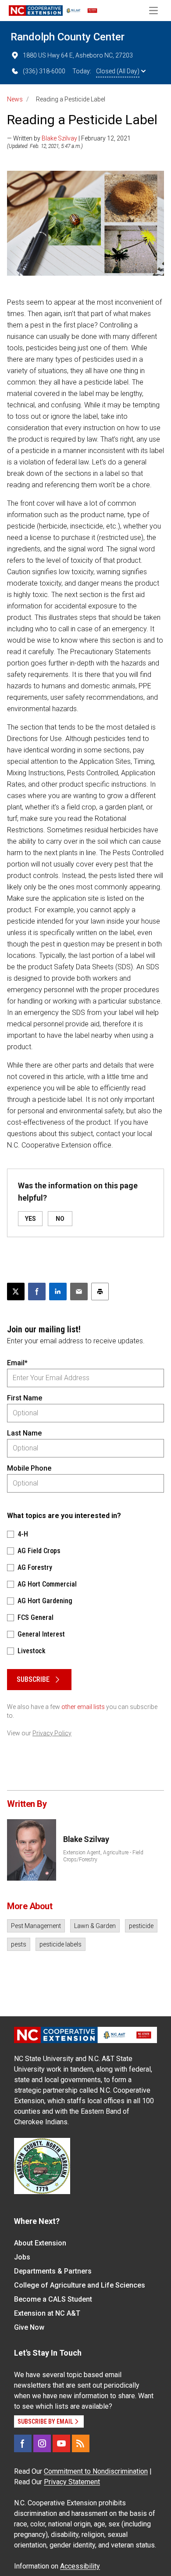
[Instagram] (42, 2443)
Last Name (24, 1433)
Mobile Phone (29, 1468)
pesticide (141, 1926)
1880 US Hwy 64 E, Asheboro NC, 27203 (78, 55)
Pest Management (36, 1926)
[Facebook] (23, 2443)
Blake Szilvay (59, 138)
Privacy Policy (52, 1733)
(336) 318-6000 (44, 71)
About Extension (40, 2243)
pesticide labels (61, 1944)
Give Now (29, 2327)
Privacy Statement (72, 2482)
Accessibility (80, 2566)
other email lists (83, 1707)
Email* (17, 1363)
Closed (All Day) (118, 71)
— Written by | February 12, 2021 (69, 138)
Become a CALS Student (53, 2299)
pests (19, 1944)
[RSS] (81, 2443)
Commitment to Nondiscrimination (96, 2471)
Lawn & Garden (95, 1926)
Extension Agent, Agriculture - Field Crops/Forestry (103, 1856)
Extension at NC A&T (47, 2313)
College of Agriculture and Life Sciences (80, 2285)
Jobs (22, 2257)
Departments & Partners (53, 2271)
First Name (25, 1398)
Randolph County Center (68, 37)
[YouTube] (61, 2443)
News (15, 99)
